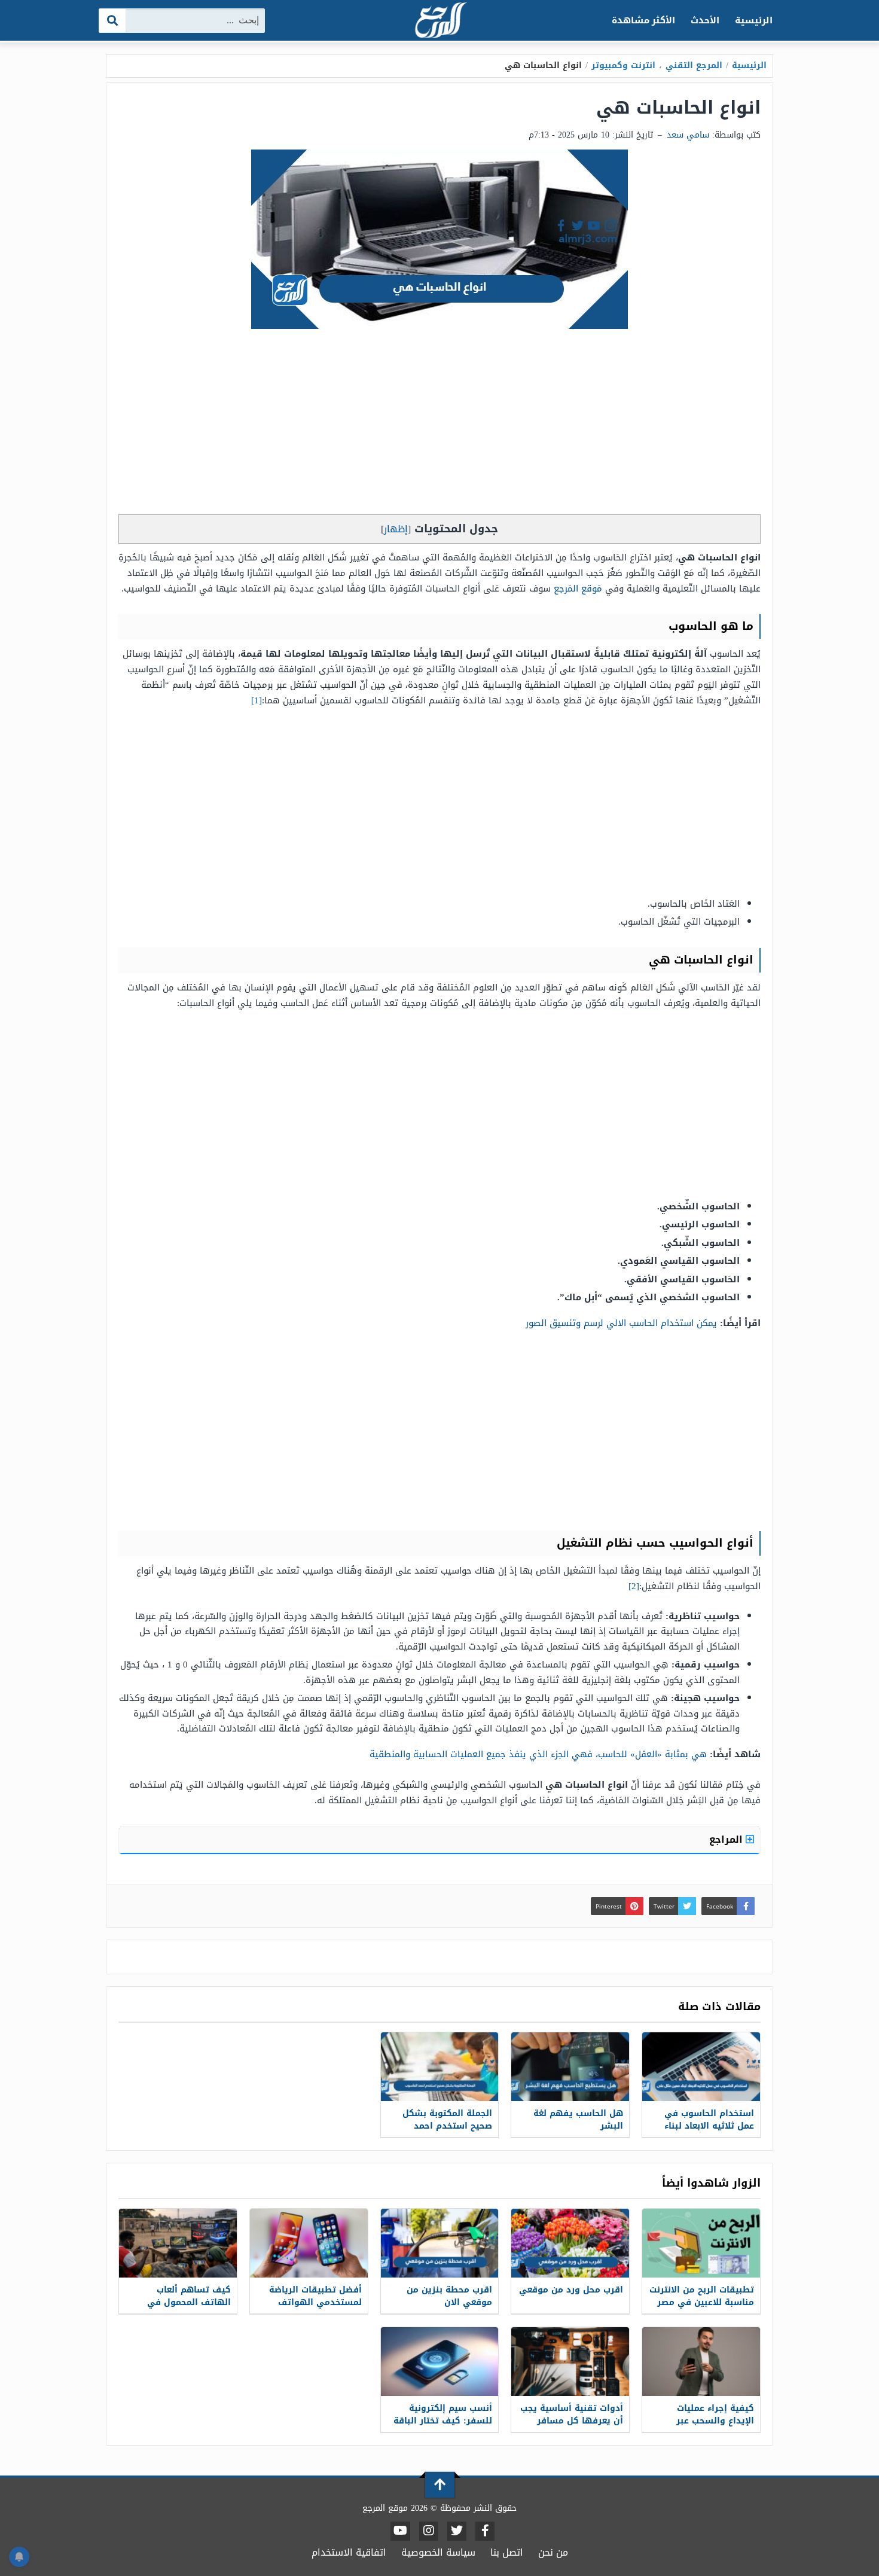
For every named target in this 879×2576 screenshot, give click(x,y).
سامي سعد (688, 135)
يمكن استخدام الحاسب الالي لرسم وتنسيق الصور (621, 1323)
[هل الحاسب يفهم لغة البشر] (570, 2067)
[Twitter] (457, 2531)
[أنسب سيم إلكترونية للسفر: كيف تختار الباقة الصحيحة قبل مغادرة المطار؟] (440, 2362)
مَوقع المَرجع (578, 589)
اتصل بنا (507, 2552)
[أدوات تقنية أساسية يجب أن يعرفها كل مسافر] (570, 2362)
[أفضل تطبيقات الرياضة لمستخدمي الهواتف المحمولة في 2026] (309, 2243)
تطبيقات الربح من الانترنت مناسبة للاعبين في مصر (702, 2296)
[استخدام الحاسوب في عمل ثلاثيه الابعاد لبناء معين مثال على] (701, 2067)
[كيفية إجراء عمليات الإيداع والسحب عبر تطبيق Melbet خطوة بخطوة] (701, 2362)
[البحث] (113, 21)
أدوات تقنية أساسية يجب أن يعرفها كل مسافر (572, 2415)
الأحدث (705, 20)
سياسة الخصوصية (438, 2552)
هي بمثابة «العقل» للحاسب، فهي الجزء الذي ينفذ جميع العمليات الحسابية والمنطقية (538, 1754)
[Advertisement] (439, 425)
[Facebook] (485, 2531)
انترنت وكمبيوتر (623, 65)
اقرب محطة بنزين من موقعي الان (449, 2296)
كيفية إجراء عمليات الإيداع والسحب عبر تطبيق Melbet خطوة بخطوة (713, 2427)
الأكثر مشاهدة (644, 20)
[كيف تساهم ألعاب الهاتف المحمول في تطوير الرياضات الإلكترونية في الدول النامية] (178, 2243)
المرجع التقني (694, 65)
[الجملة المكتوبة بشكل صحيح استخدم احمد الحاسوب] (440, 2067)
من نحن (553, 2552)
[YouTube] (400, 2531)
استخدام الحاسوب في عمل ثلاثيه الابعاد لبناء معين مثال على (709, 2126)
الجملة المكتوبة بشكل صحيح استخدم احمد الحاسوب (447, 2126)
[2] (634, 1586)
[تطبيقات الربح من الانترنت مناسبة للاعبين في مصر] (701, 2243)
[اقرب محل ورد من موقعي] (570, 2243)
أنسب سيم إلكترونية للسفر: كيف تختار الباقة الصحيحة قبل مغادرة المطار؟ (443, 2427)
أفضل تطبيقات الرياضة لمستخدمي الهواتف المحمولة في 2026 (315, 2302)
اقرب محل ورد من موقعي (571, 2290)
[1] (257, 700)
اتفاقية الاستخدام (349, 2552)
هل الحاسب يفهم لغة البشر (578, 2120)
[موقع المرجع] (439, 21)
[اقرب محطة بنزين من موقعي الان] (440, 2243)
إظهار (396, 529)
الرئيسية (754, 20)
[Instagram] (429, 2531)
